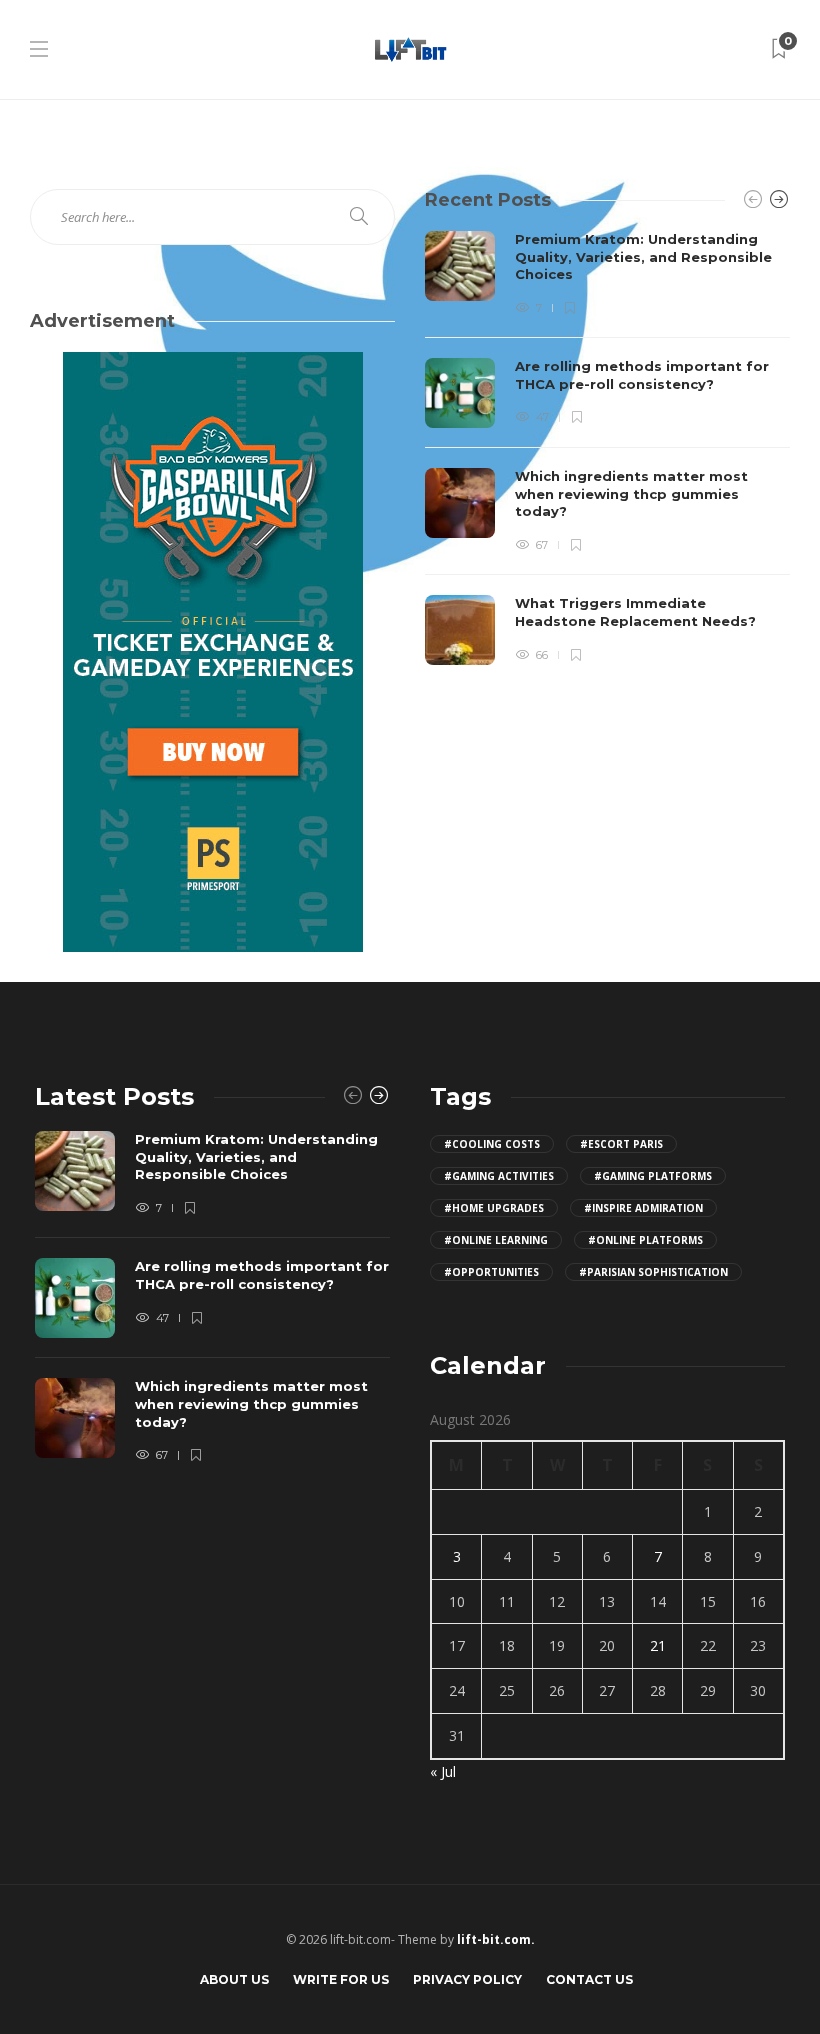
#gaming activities (499, 1176)
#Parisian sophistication (653, 1272)
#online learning (496, 1240)
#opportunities (491, 1272)
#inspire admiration (643, 1208)
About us (234, 1979)
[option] (607, 448)
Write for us (341, 1979)
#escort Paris (621, 1144)
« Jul (443, 1771)
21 (658, 1645)
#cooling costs (492, 1144)
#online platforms (645, 1240)
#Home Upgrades (494, 1208)
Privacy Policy (467, 1979)
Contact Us (589, 1979)
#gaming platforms (653, 1176)
